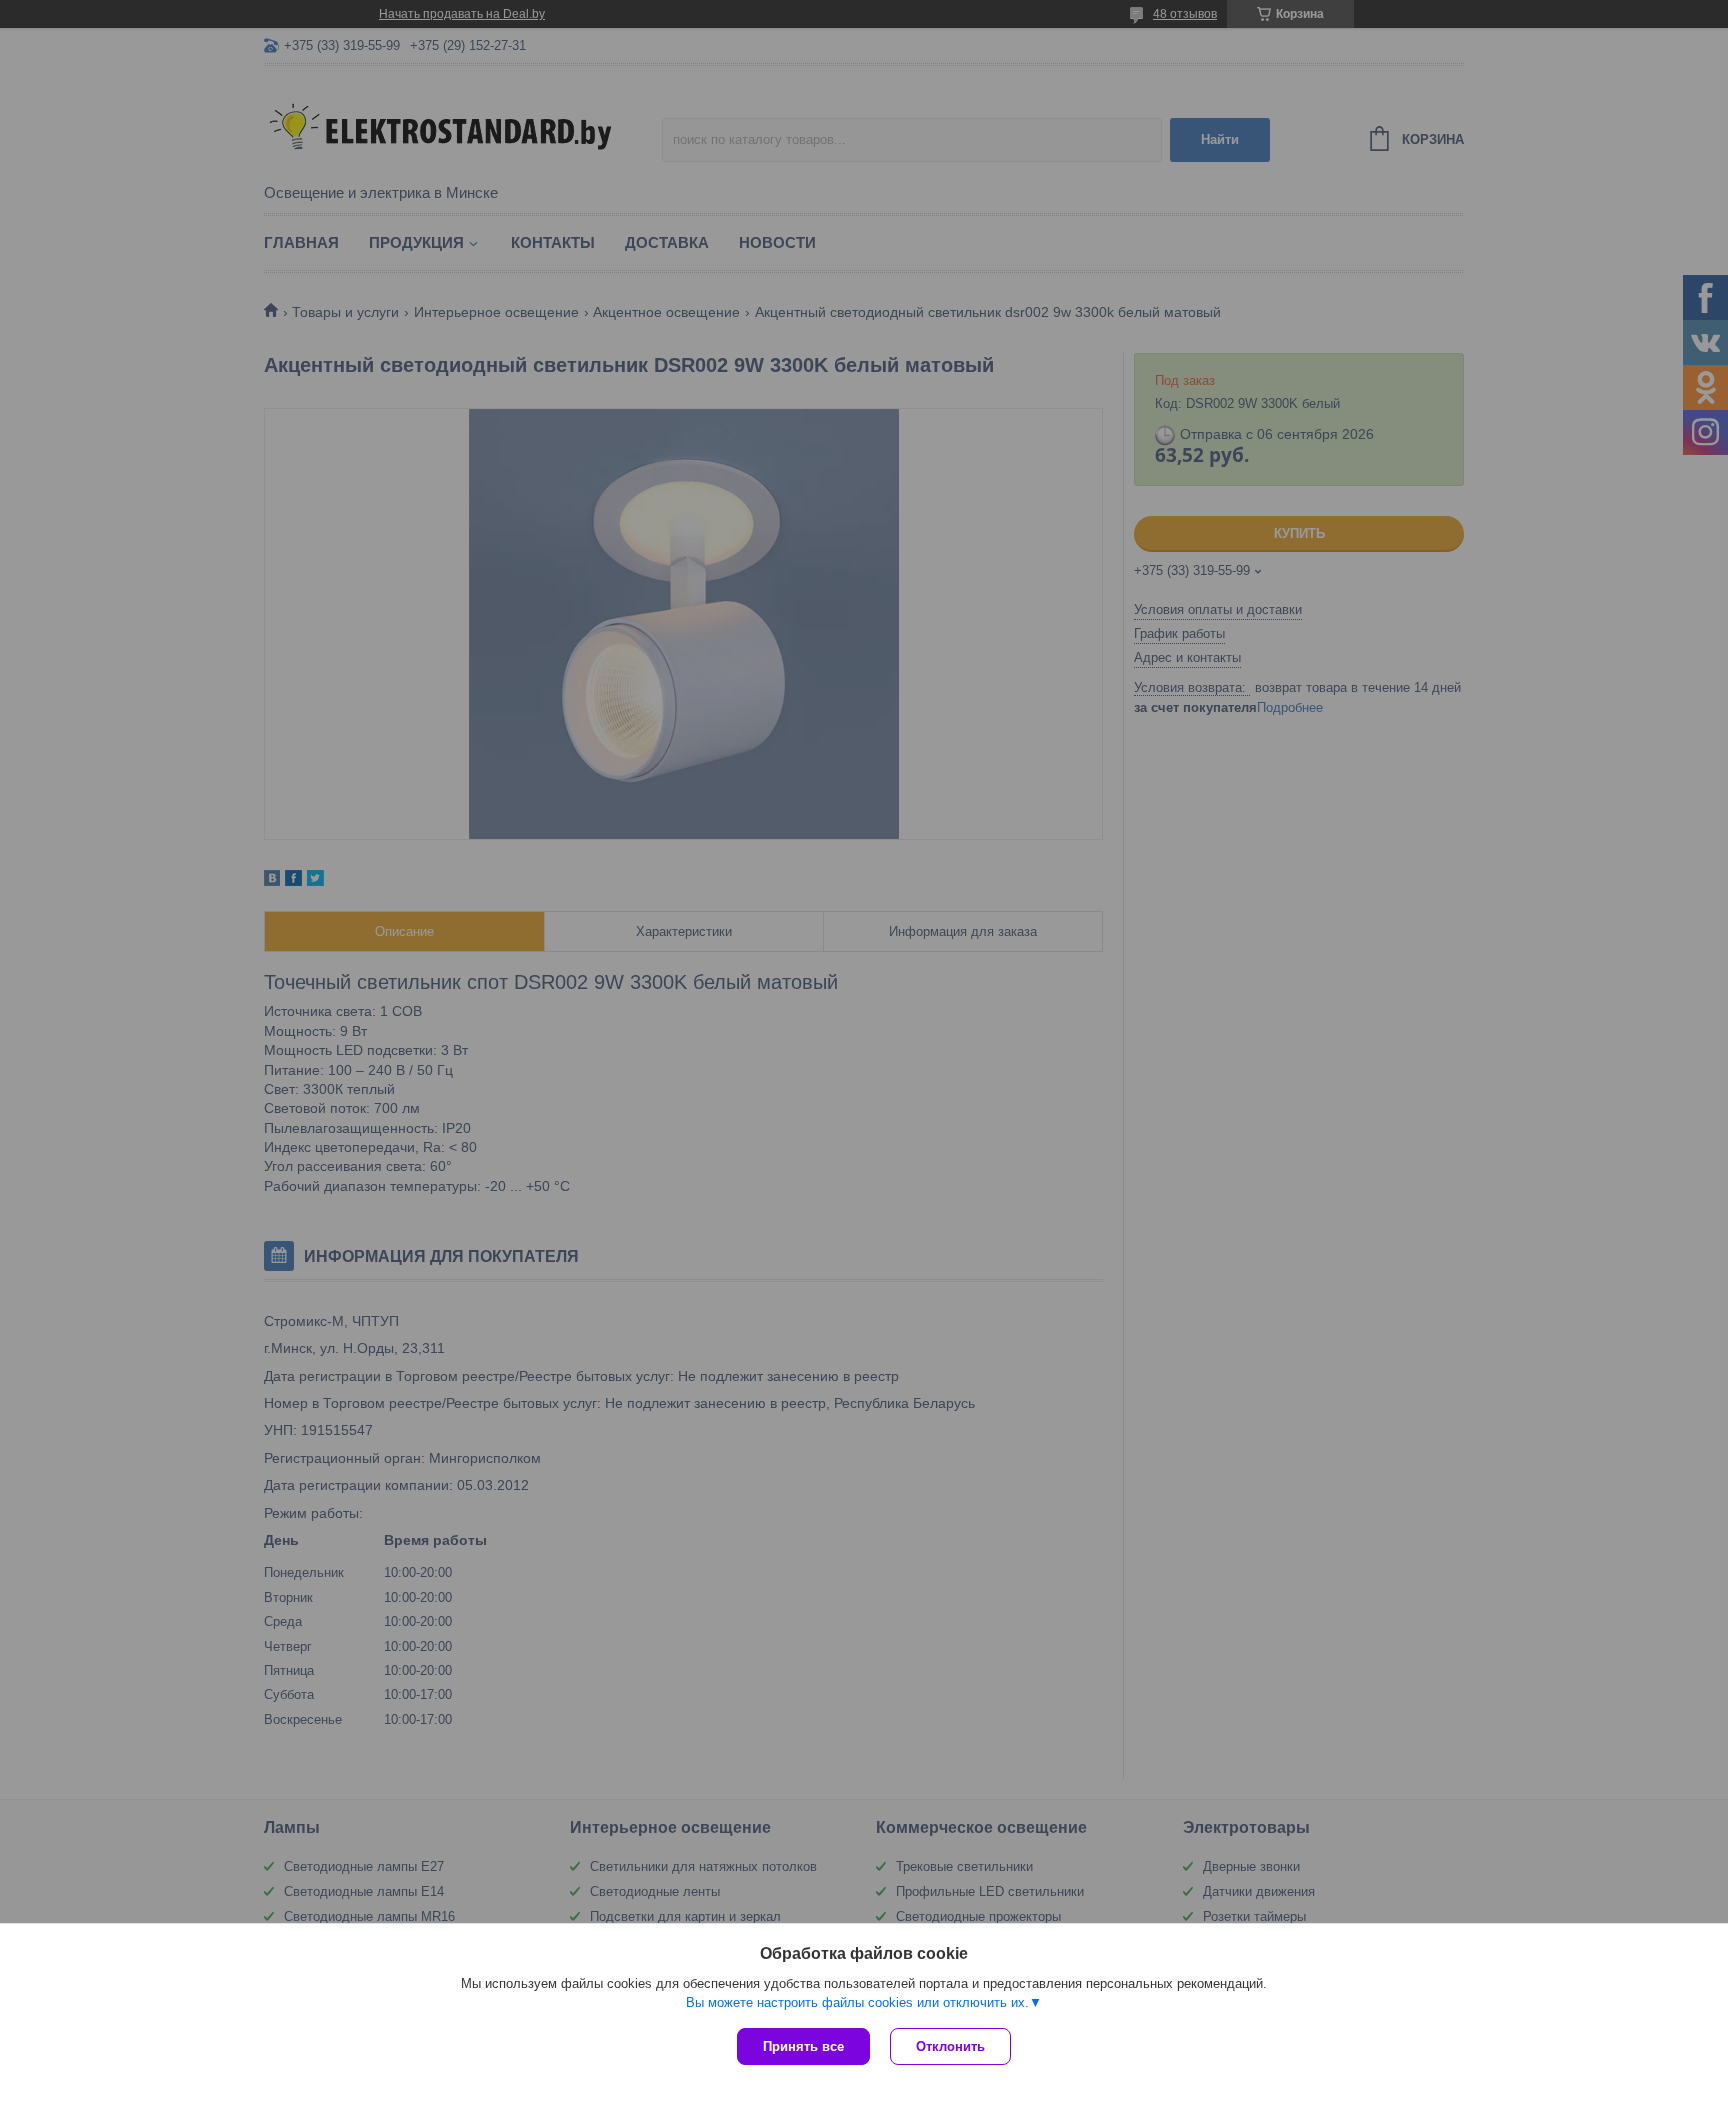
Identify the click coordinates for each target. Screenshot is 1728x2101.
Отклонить (950, 2046)
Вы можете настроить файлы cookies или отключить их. (857, 2002)
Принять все (803, 2046)
